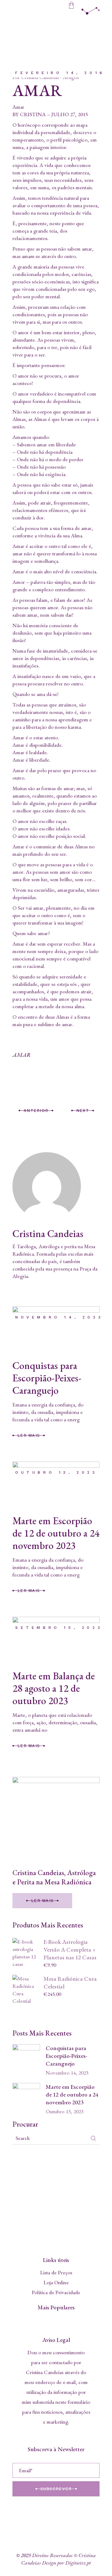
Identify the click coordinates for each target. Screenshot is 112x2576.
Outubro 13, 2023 (56, 1472)
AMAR (22, 1055)
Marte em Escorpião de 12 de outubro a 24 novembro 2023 (56, 1533)
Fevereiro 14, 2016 (60, 73)
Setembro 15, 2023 (59, 1628)
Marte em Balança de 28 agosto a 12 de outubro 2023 (54, 1688)
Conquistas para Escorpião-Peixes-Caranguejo (47, 1378)
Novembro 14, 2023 (59, 1317)
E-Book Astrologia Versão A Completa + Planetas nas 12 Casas (70, 1950)
